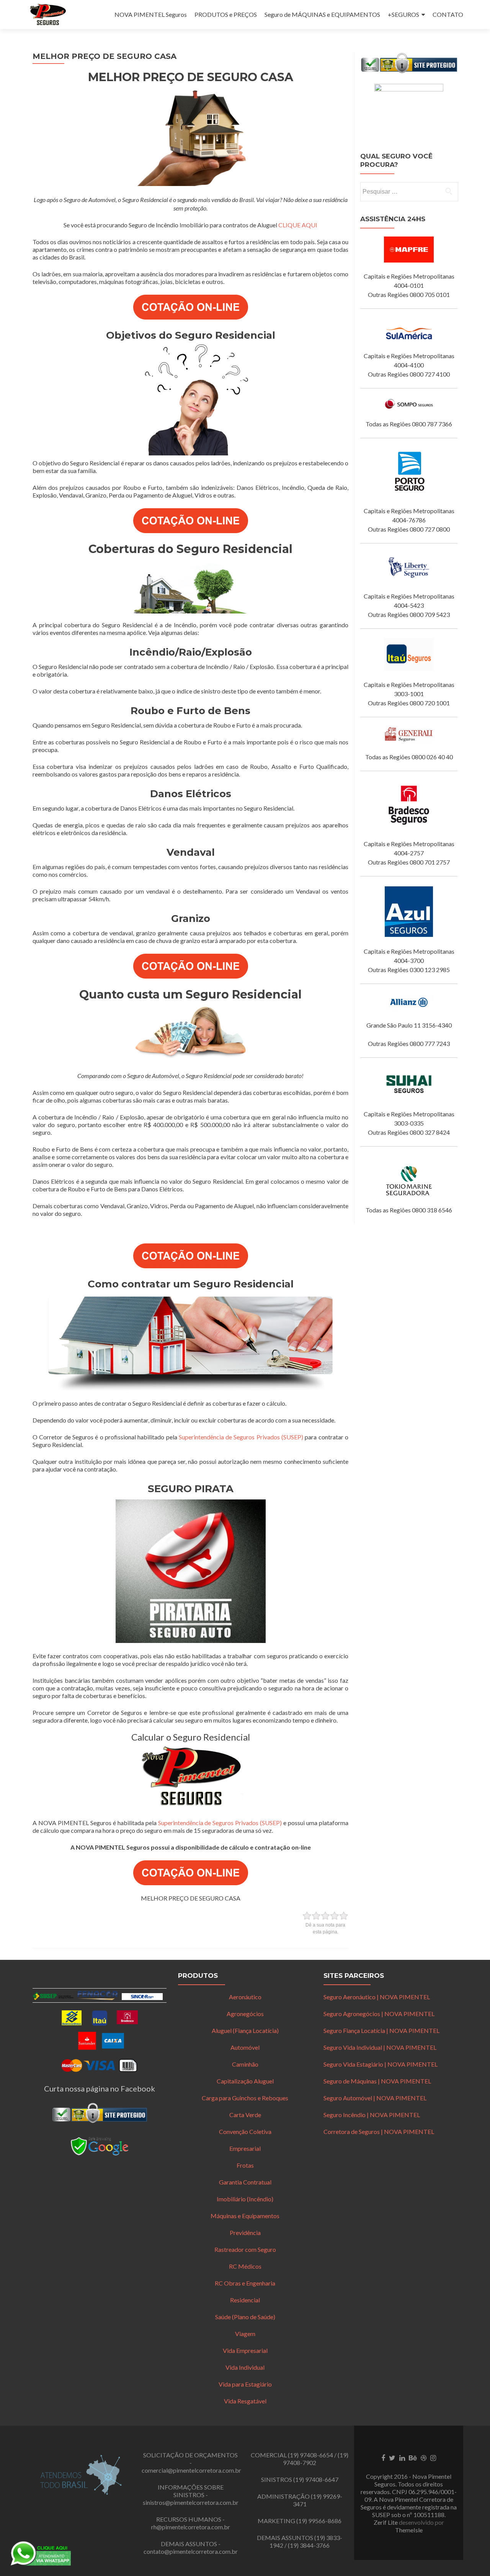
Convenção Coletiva (245, 2131)
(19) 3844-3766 (309, 2545)
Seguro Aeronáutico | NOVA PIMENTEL (377, 1997)
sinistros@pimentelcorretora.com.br (191, 2502)
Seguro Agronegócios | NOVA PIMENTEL (379, 2014)
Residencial (245, 2300)
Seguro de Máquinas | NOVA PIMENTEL (377, 2081)
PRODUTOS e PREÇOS (226, 14)
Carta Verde (245, 2115)
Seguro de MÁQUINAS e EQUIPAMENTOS (322, 14)
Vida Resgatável (245, 2401)
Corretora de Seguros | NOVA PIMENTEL (379, 2131)
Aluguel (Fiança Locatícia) (245, 2030)
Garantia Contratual (245, 2182)
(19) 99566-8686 (319, 2521)
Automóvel (245, 2047)
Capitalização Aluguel (245, 2081)
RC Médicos (245, 2266)
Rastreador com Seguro (245, 2249)
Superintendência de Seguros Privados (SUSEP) (241, 1437)
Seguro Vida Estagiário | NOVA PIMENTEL (381, 2064)
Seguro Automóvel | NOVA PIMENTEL (375, 2098)
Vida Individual (245, 2367)
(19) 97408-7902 (316, 2459)
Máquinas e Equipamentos (245, 2216)
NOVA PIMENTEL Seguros (151, 14)
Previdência (245, 2233)
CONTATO (448, 14)
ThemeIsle (409, 2530)
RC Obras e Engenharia (245, 2283)
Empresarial (245, 2148)
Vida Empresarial (245, 2350)
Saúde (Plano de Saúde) (245, 2317)
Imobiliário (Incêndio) (245, 2199)
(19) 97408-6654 (310, 2455)
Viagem (245, 2334)
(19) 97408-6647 (316, 2479)
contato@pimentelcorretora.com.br (191, 2551)
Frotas (245, 2165)
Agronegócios (245, 2014)
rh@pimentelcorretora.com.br (191, 2527)
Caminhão (245, 2064)
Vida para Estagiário (245, 2384)
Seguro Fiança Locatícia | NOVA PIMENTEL (381, 2030)
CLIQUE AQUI (298, 225)
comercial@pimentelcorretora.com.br (191, 2470)
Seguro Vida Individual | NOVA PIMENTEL (380, 2047)
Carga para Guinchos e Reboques (245, 2098)
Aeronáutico (245, 1997)
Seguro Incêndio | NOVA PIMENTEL (372, 2115)
